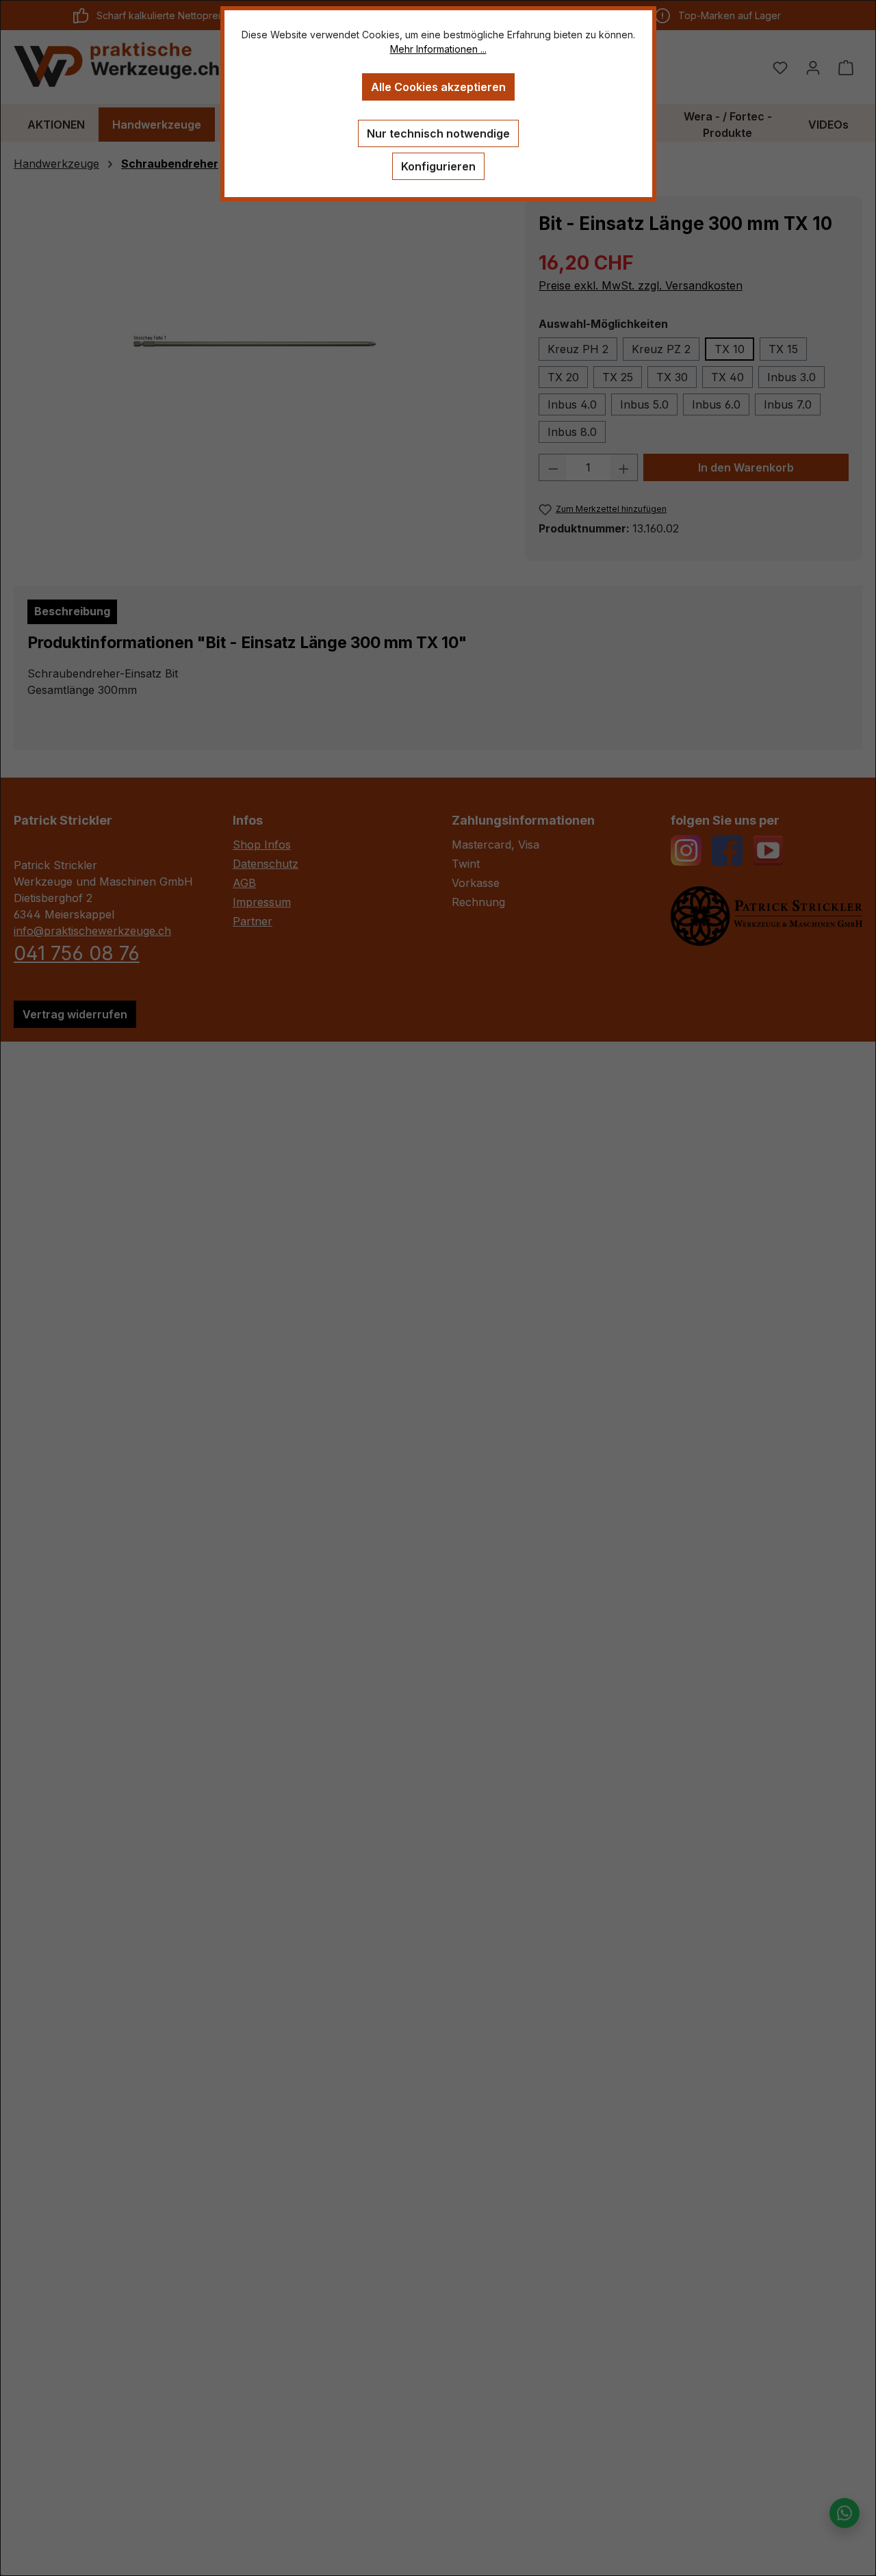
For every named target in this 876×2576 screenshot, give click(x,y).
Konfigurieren (438, 166)
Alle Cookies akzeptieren (438, 87)
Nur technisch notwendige (438, 133)
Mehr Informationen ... (438, 49)
